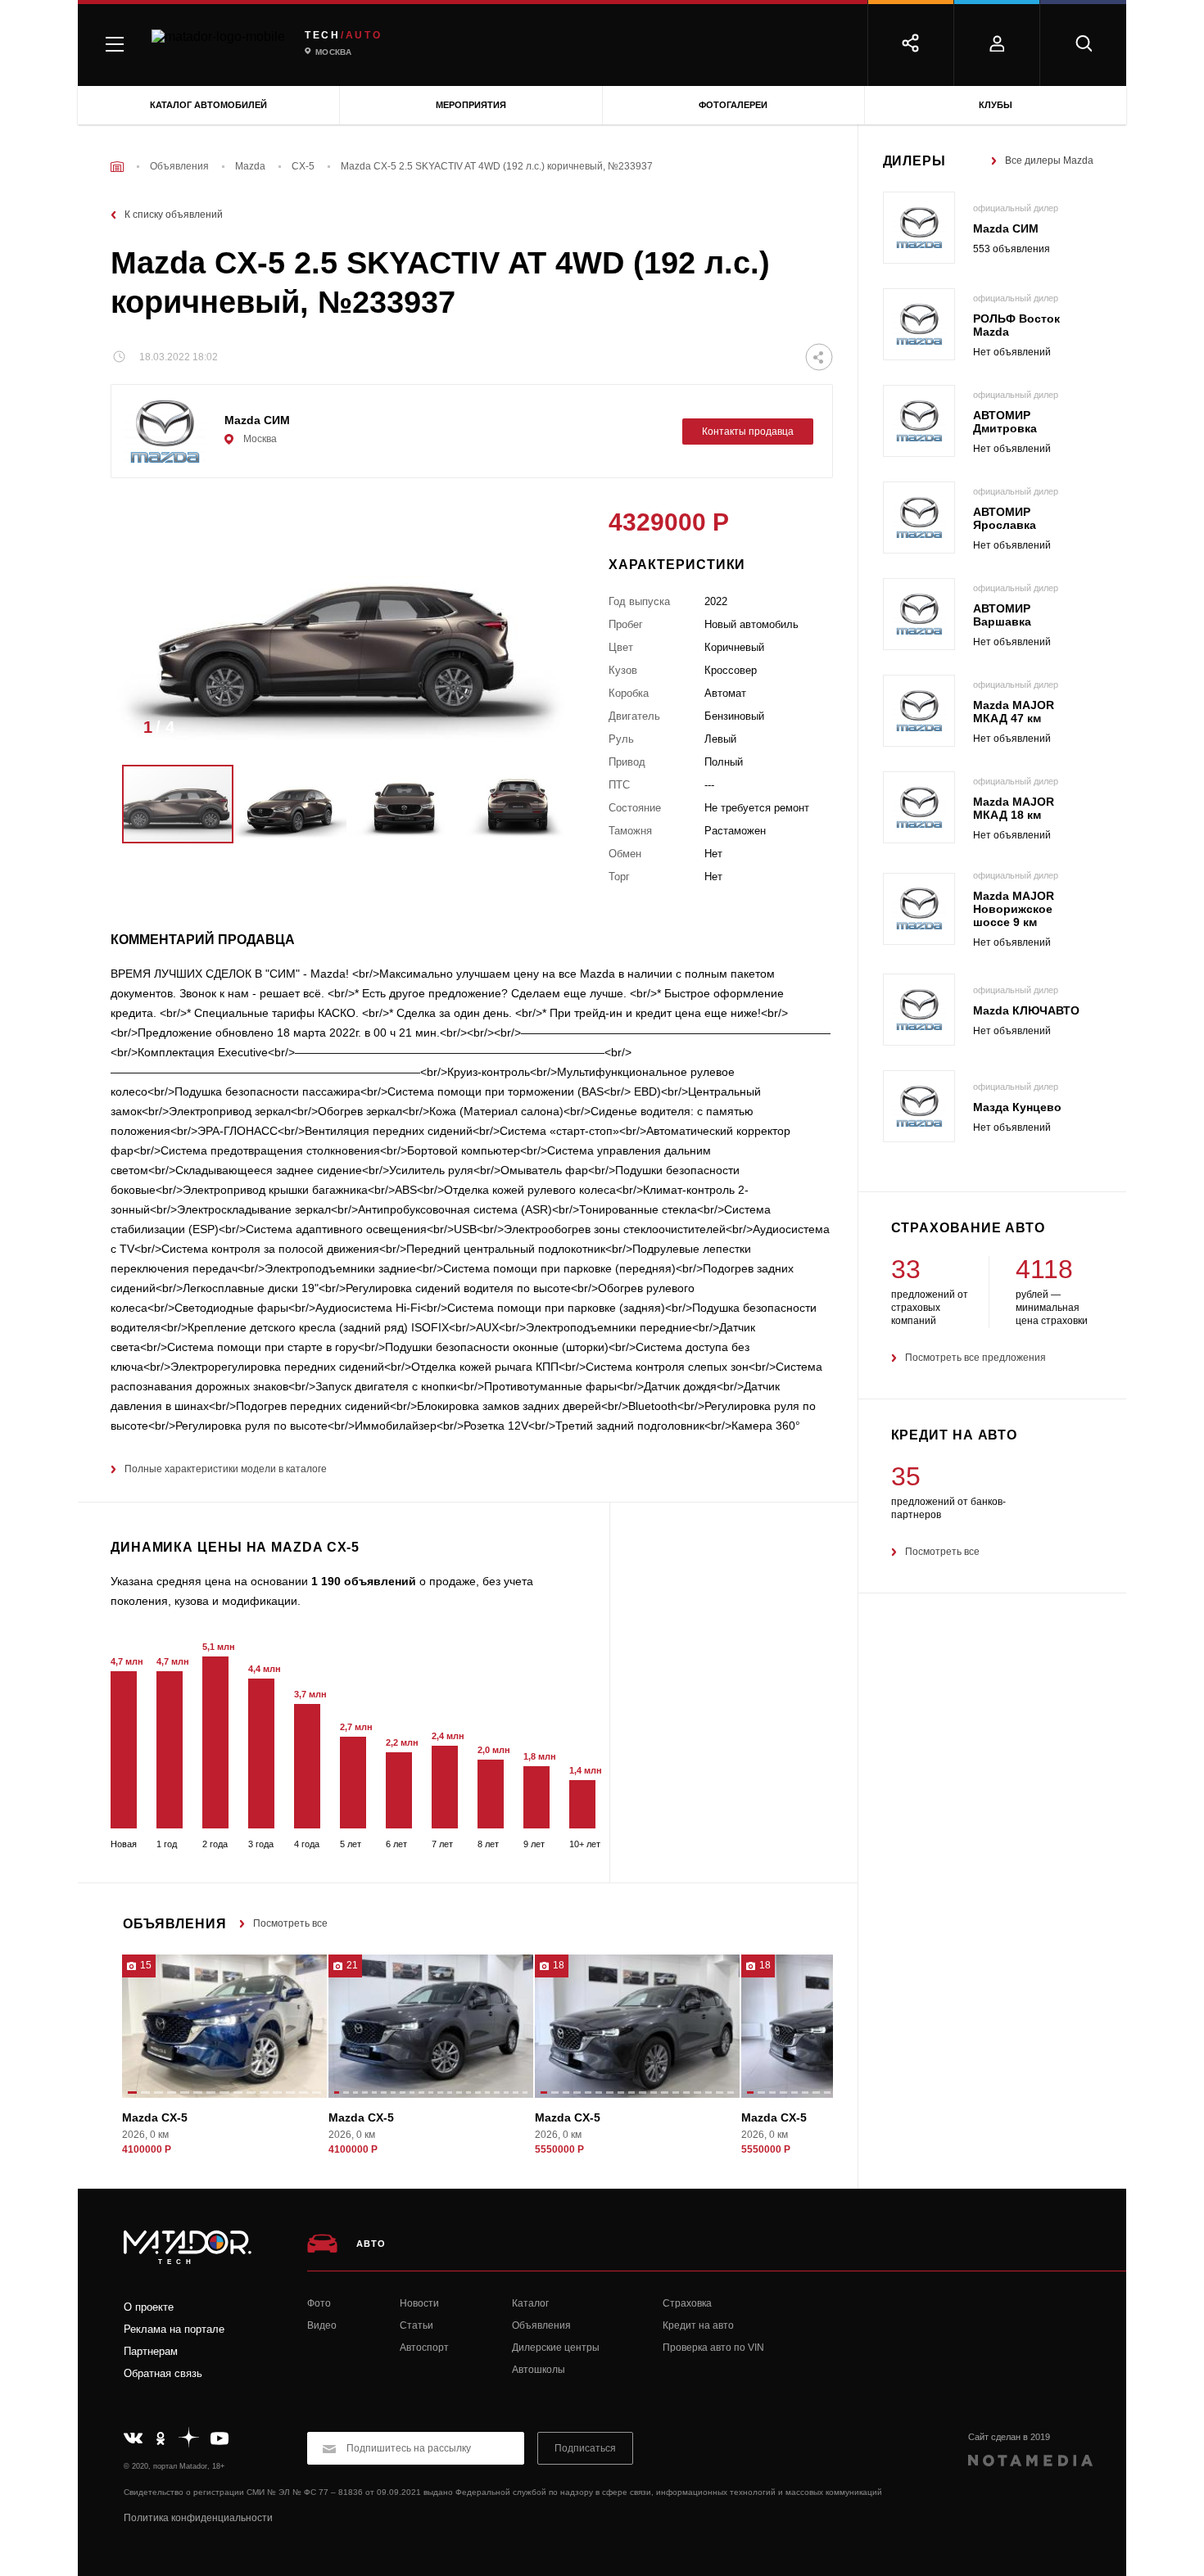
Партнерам (151, 2351)
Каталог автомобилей (208, 105)
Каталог (530, 2303)
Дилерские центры (556, 2348)
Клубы (996, 105)
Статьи (416, 2325)
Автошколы (539, 2370)
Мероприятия (471, 105)
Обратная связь (163, 2373)
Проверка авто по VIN (713, 2348)
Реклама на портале (174, 2329)
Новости (419, 2303)
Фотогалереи (733, 105)
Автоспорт (424, 2348)
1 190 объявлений (364, 1581)
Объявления (541, 2325)
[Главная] (117, 167)
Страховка (687, 2303)
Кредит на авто (698, 2325)
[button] (547, 732)
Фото (319, 2303)
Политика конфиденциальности (198, 2518)
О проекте (149, 2307)
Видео (322, 2325)
